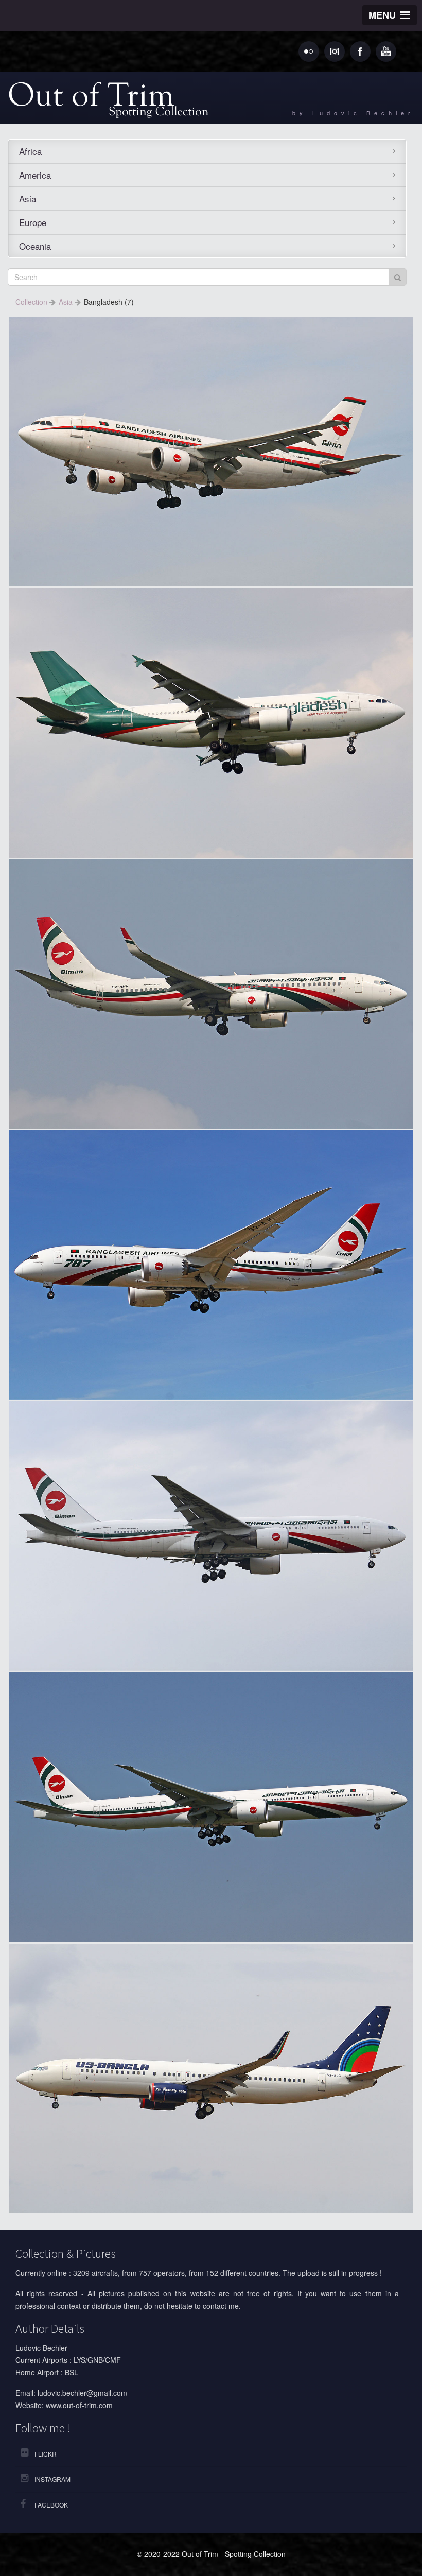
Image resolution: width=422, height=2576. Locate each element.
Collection (32, 302)
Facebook (51, 2505)
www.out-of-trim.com (79, 2405)
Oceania (35, 246)
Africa (30, 151)
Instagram (52, 2479)
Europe (33, 222)
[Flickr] (309, 51)
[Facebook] (360, 51)
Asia (28, 198)
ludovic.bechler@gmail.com (82, 2393)
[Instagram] (335, 51)
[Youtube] (386, 51)
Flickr (46, 2454)
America (35, 175)
